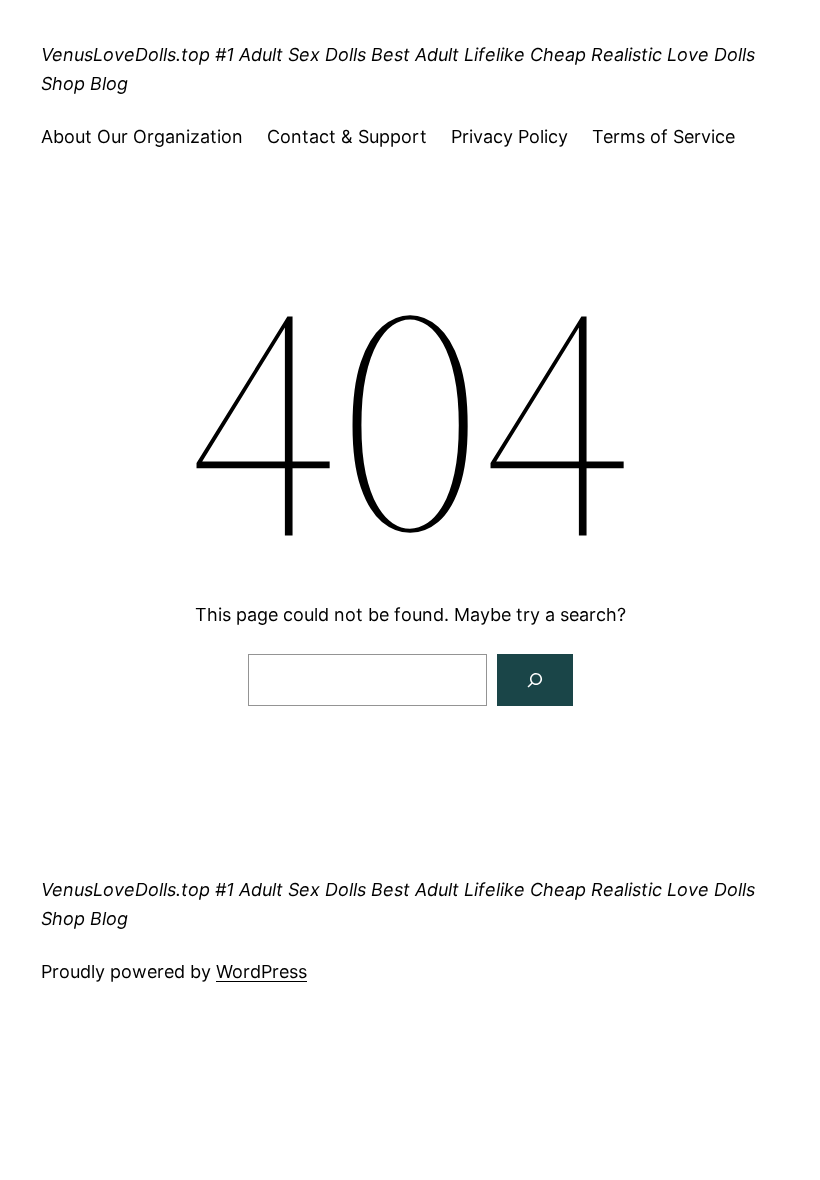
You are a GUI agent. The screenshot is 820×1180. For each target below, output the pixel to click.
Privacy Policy (509, 136)
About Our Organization (142, 136)
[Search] (535, 680)
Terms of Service (663, 136)
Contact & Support (347, 136)
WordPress (261, 971)
